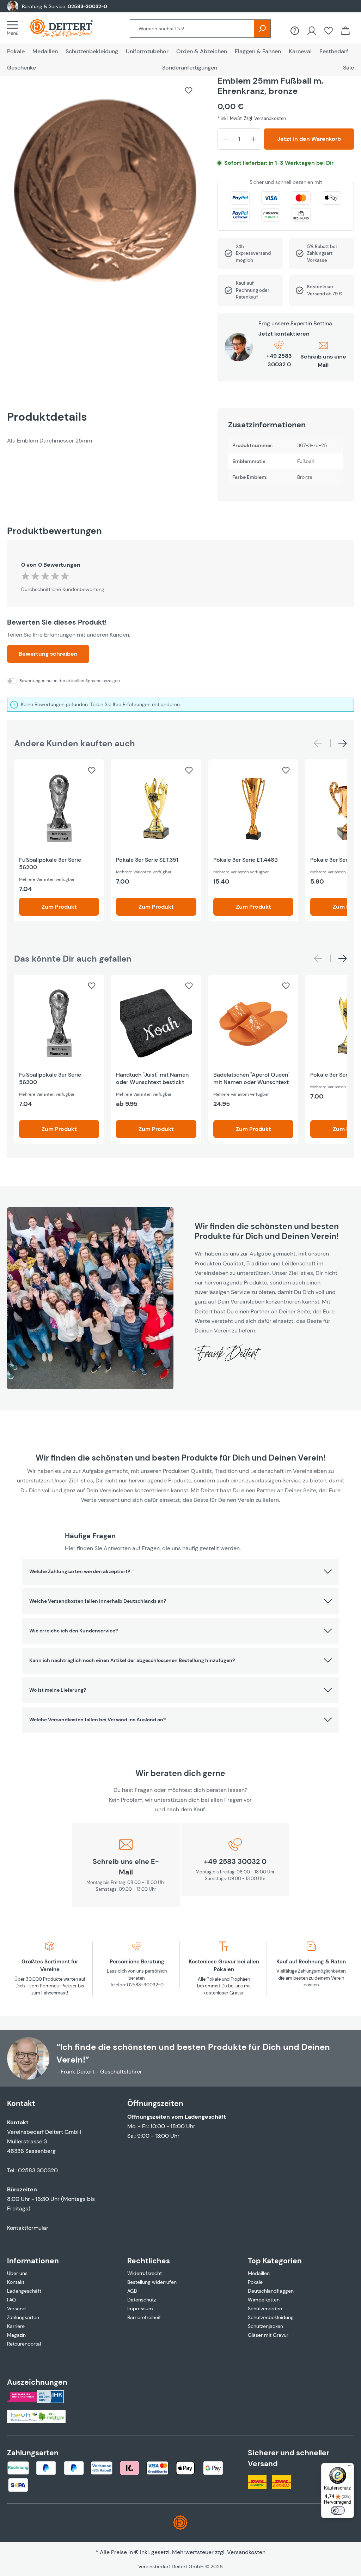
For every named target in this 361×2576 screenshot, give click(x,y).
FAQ (11, 2300)
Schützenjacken (265, 2326)
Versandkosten (246, 2552)
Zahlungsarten (23, 2317)
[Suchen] (262, 29)
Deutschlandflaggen (271, 2291)
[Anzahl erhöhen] (253, 139)
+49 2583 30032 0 (279, 360)
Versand (16, 2309)
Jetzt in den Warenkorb (309, 139)
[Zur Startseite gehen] (68, 28)
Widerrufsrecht (145, 2273)
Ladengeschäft (24, 2291)
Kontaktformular (28, 2228)
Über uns (17, 2273)
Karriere (16, 2326)
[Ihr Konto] (312, 31)
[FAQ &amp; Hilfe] (295, 31)
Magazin (16, 2335)
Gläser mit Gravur (268, 2335)
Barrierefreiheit (144, 2317)
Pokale (255, 2282)
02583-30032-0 (87, 6)
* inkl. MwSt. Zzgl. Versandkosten (252, 118)
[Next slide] (343, 743)
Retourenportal (24, 2344)
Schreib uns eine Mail (323, 361)
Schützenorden (265, 2309)
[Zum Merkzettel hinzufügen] (189, 90)
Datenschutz (142, 2300)
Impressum (140, 2309)
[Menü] (15, 28)
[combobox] (192, 29)
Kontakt (16, 2282)
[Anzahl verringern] (225, 139)
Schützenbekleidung (271, 2317)
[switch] (338, 2510)
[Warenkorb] (345, 31)
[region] (105, 194)
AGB (132, 2291)
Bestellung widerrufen (152, 2282)
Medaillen (259, 2273)
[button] (180, 1572)
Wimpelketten (264, 2300)
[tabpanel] (105, 441)
